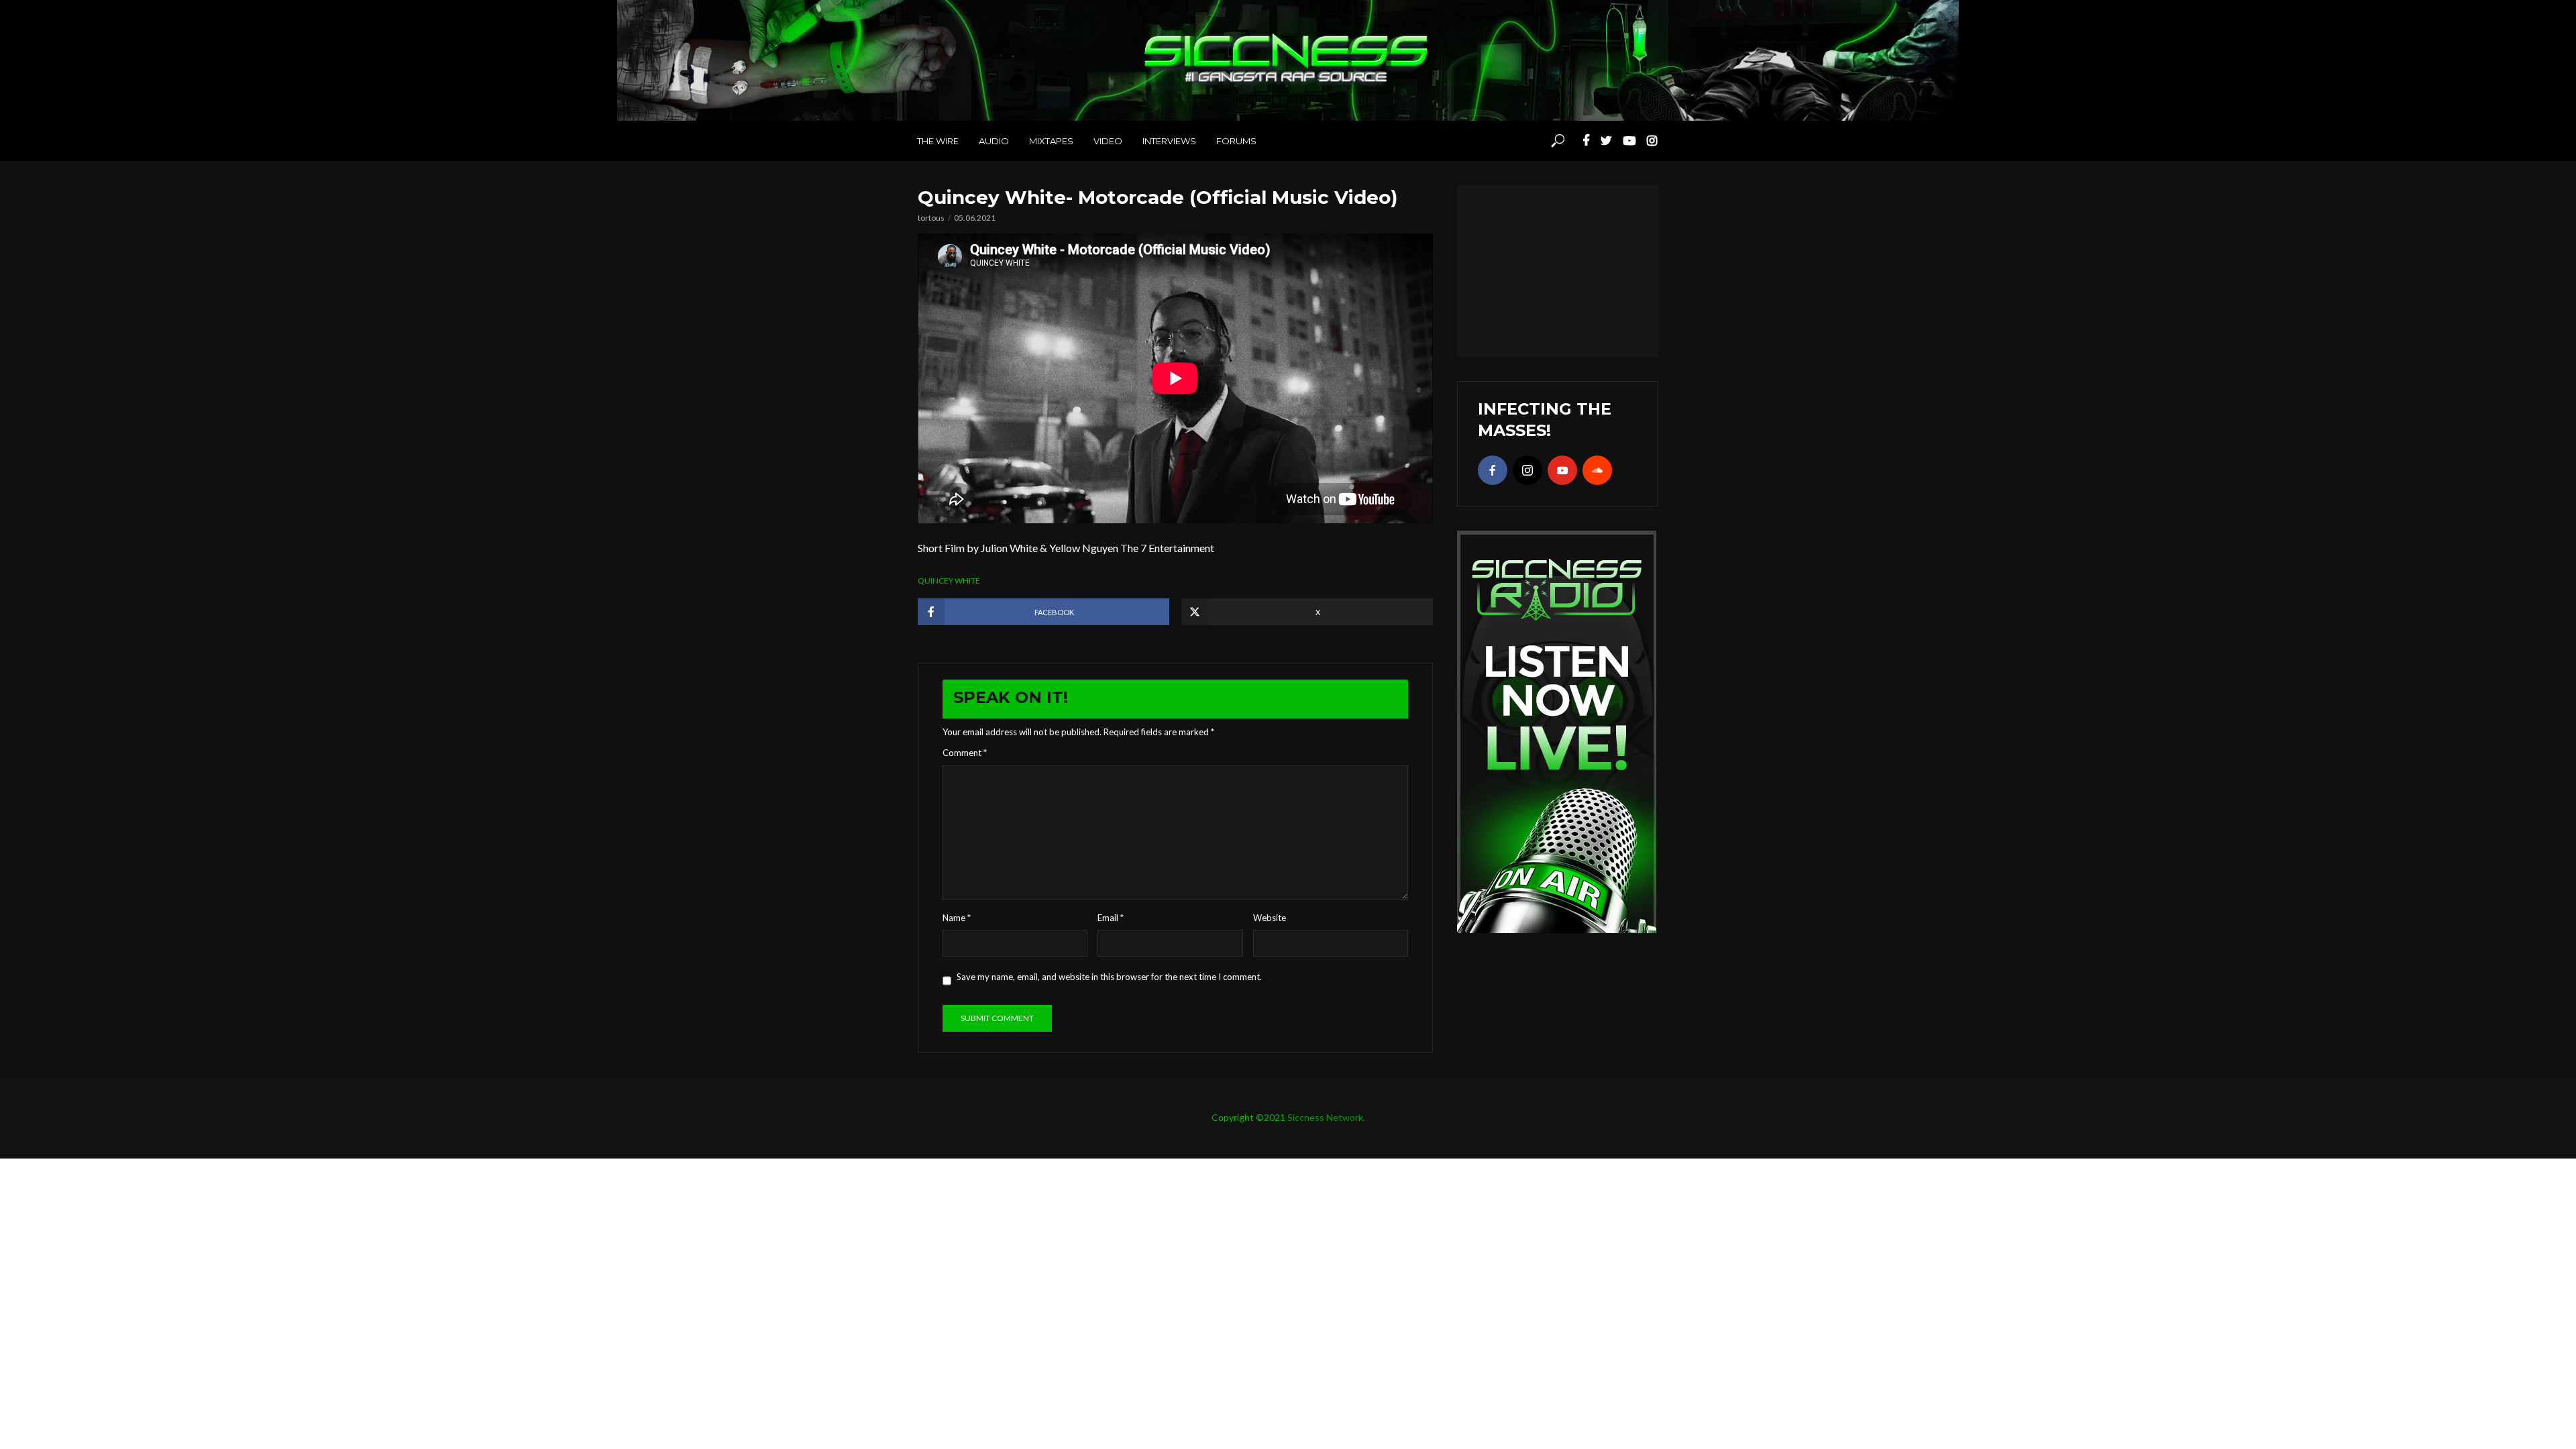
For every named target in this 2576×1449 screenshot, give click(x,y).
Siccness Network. (1326, 1117)
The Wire (938, 141)
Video (1108, 141)
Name (957, 918)
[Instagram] (1527, 470)
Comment (965, 753)
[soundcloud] (1597, 470)
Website (1270, 918)
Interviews (1169, 141)
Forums (1236, 141)
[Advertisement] (1558, 269)
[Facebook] (1493, 470)
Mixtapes (1051, 141)
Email (1111, 918)
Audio (994, 141)
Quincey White (949, 581)
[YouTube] (1562, 470)
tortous (931, 218)
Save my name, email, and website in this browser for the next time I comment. (1109, 977)
